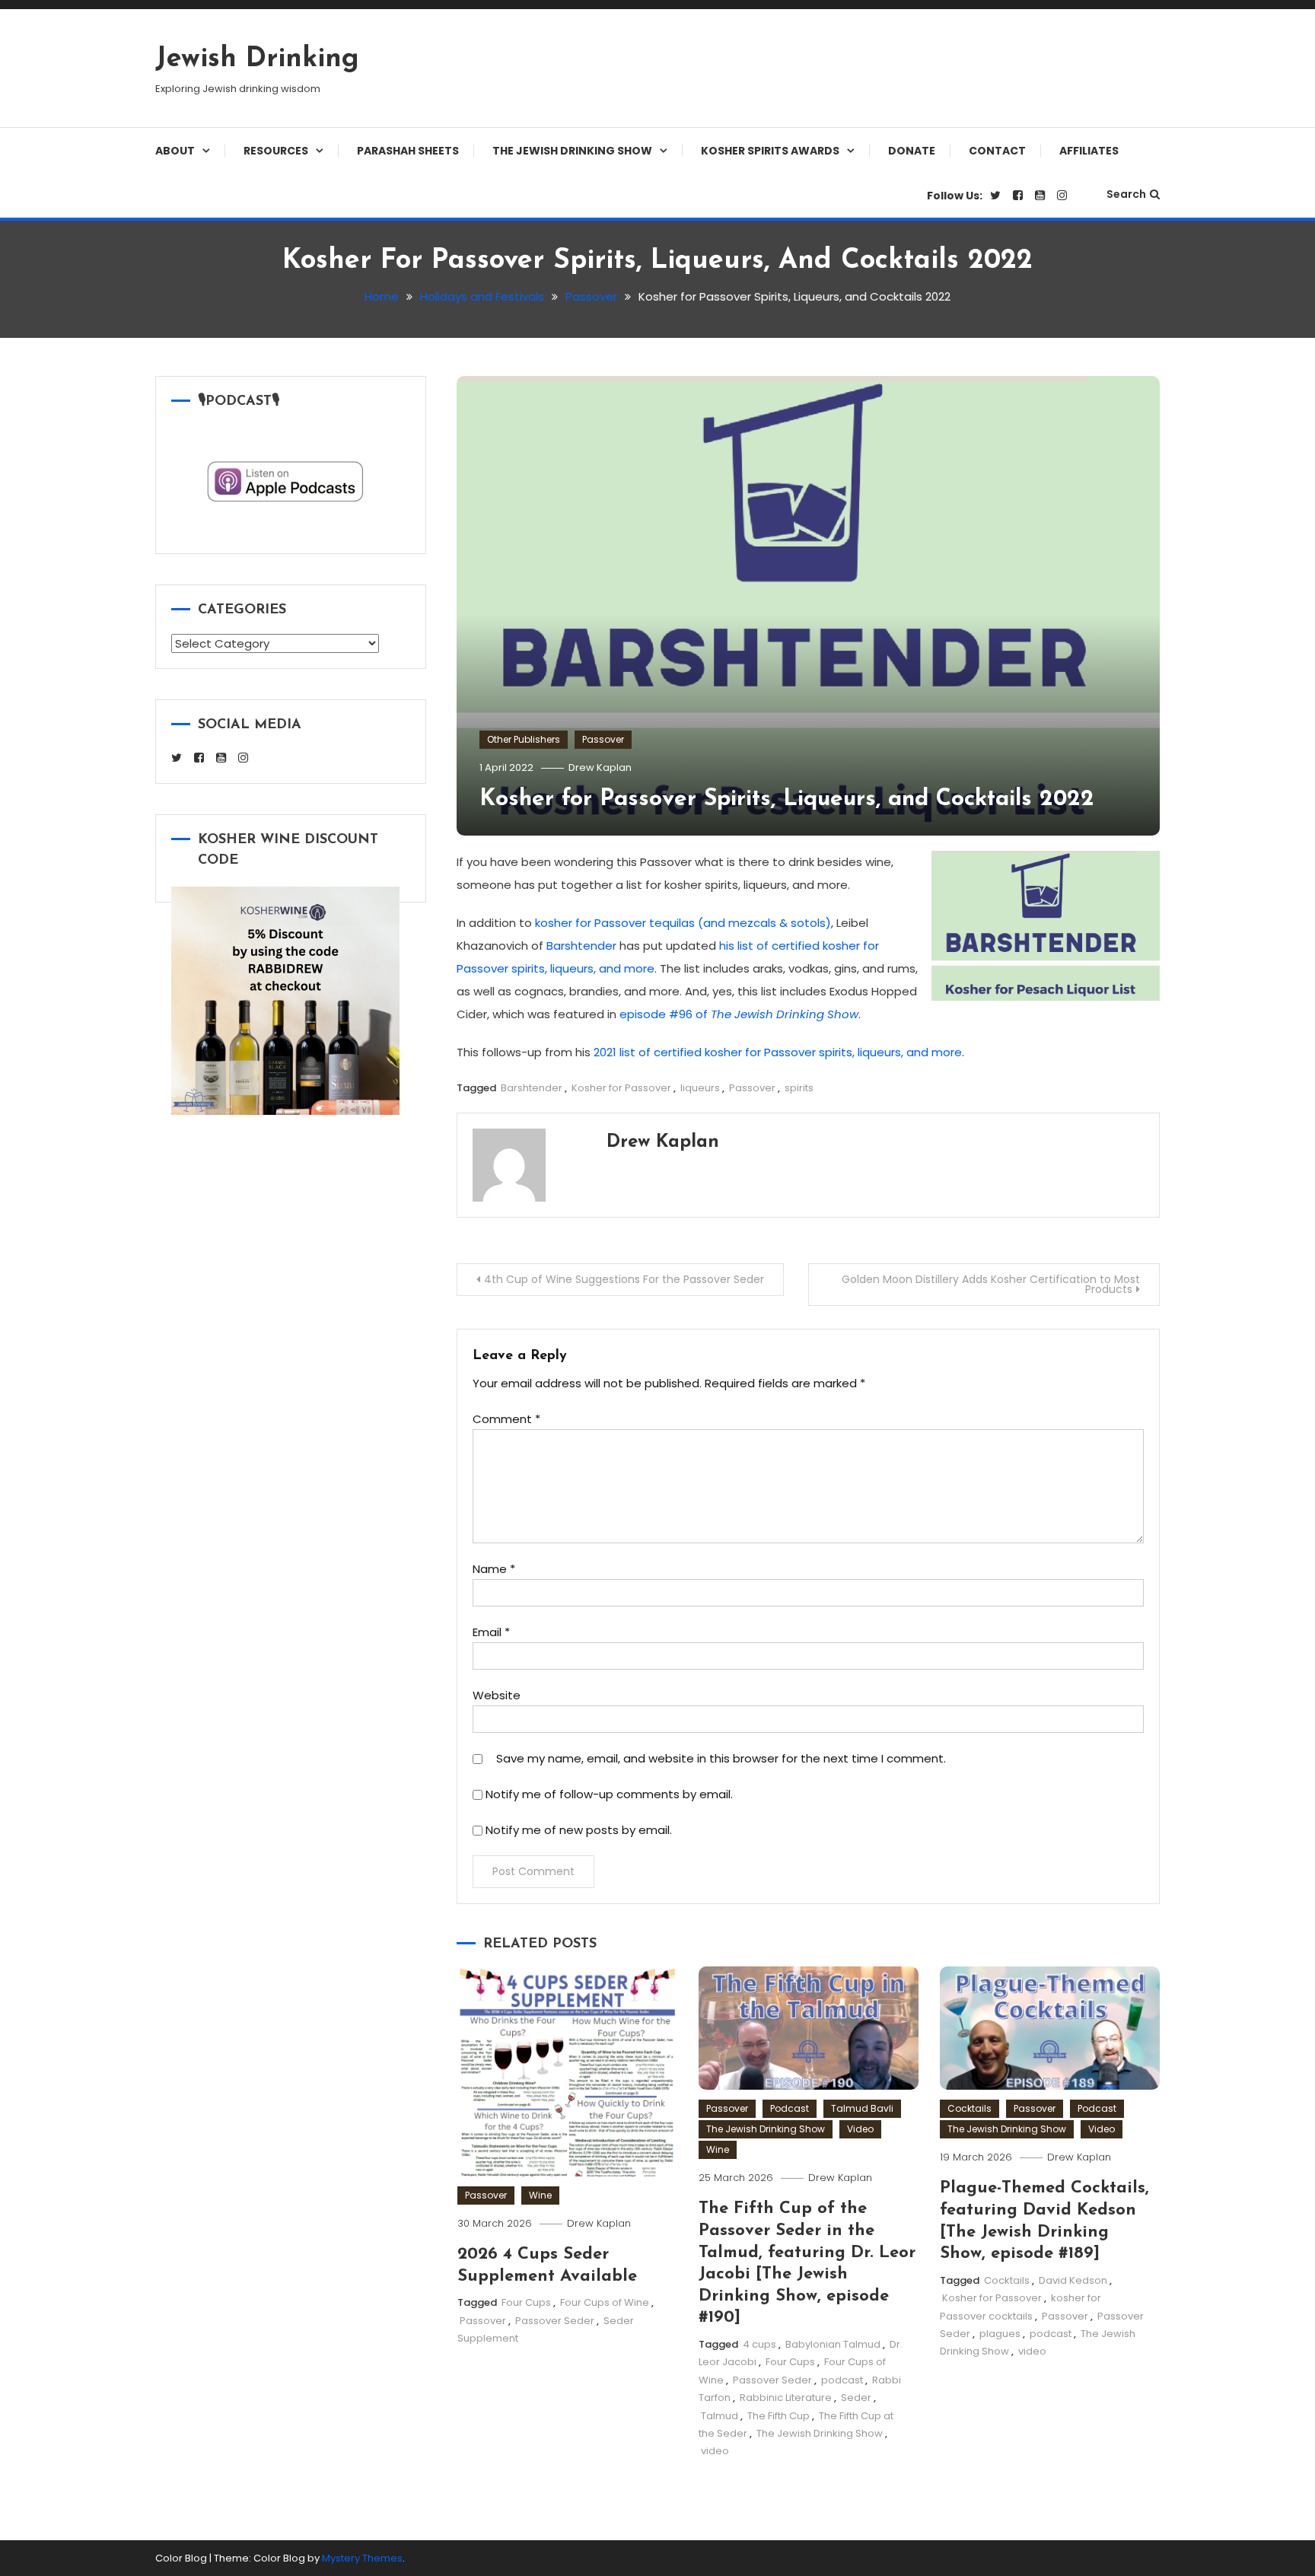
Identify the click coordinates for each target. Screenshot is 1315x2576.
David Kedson (1073, 2280)
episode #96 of (739, 1014)
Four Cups (526, 2302)
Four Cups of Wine (605, 2302)
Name (494, 1569)
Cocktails (970, 2108)
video (715, 2451)
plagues (1000, 2334)
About (175, 151)
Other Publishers (524, 739)
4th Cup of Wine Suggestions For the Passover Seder (624, 1279)
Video (860, 2129)
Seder (856, 2398)
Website (497, 1695)
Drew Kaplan (600, 767)
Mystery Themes (362, 2558)
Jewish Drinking (257, 59)
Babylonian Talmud (833, 2344)
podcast (842, 2380)
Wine (540, 2195)
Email (491, 1632)
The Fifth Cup (778, 2416)
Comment (506, 1419)
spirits (799, 1088)
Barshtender (581, 946)
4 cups (759, 2344)
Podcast (790, 2108)
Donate (912, 151)
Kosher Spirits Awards (770, 151)
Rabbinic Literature (786, 2398)
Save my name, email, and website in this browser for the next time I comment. (721, 1758)
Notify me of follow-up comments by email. (609, 1794)
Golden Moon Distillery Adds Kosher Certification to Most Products (991, 1284)
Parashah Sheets (408, 151)
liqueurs (700, 1088)
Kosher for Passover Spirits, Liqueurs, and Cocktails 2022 (787, 799)
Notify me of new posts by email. (579, 1830)
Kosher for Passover (621, 1088)
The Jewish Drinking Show (572, 151)
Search (1126, 194)
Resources (276, 151)
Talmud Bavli (862, 2108)
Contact (997, 151)
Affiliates (1089, 151)
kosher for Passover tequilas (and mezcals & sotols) (683, 923)
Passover (603, 739)
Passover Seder (555, 2321)
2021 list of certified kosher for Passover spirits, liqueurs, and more (778, 1052)
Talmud (720, 2416)
